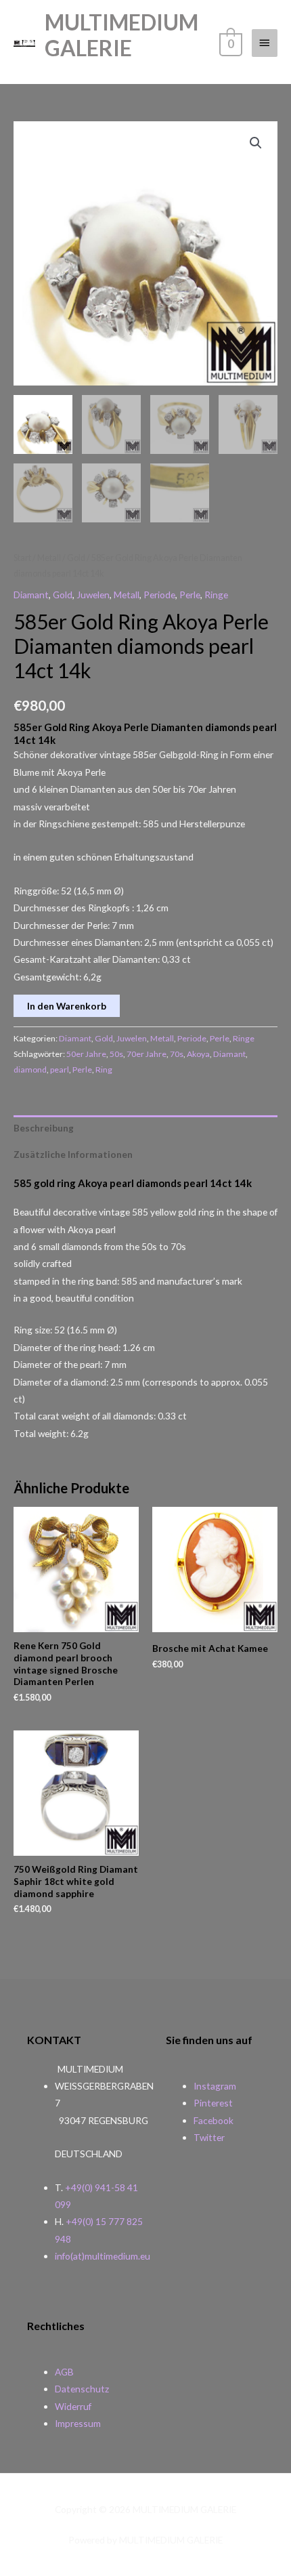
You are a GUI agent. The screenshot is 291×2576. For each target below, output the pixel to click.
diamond (30, 1069)
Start (22, 558)
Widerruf (73, 2406)
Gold (76, 558)
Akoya (198, 1054)
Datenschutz (82, 2389)
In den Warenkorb (67, 1006)
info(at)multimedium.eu (103, 2256)
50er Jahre (86, 1054)
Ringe (216, 595)
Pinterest (213, 2103)
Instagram (215, 2086)
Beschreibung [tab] (44, 1128)
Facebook (214, 2120)
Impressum (78, 2423)
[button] (256, 143)
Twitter (209, 2137)
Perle (190, 595)
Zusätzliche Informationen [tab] (73, 1154)
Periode (159, 595)
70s (177, 1054)
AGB (64, 2372)
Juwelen (93, 595)
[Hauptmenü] (265, 43)
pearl (60, 1069)
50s (116, 1054)
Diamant (31, 595)
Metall (49, 558)
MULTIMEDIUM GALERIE (121, 35)
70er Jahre (147, 1054)
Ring (104, 1069)
